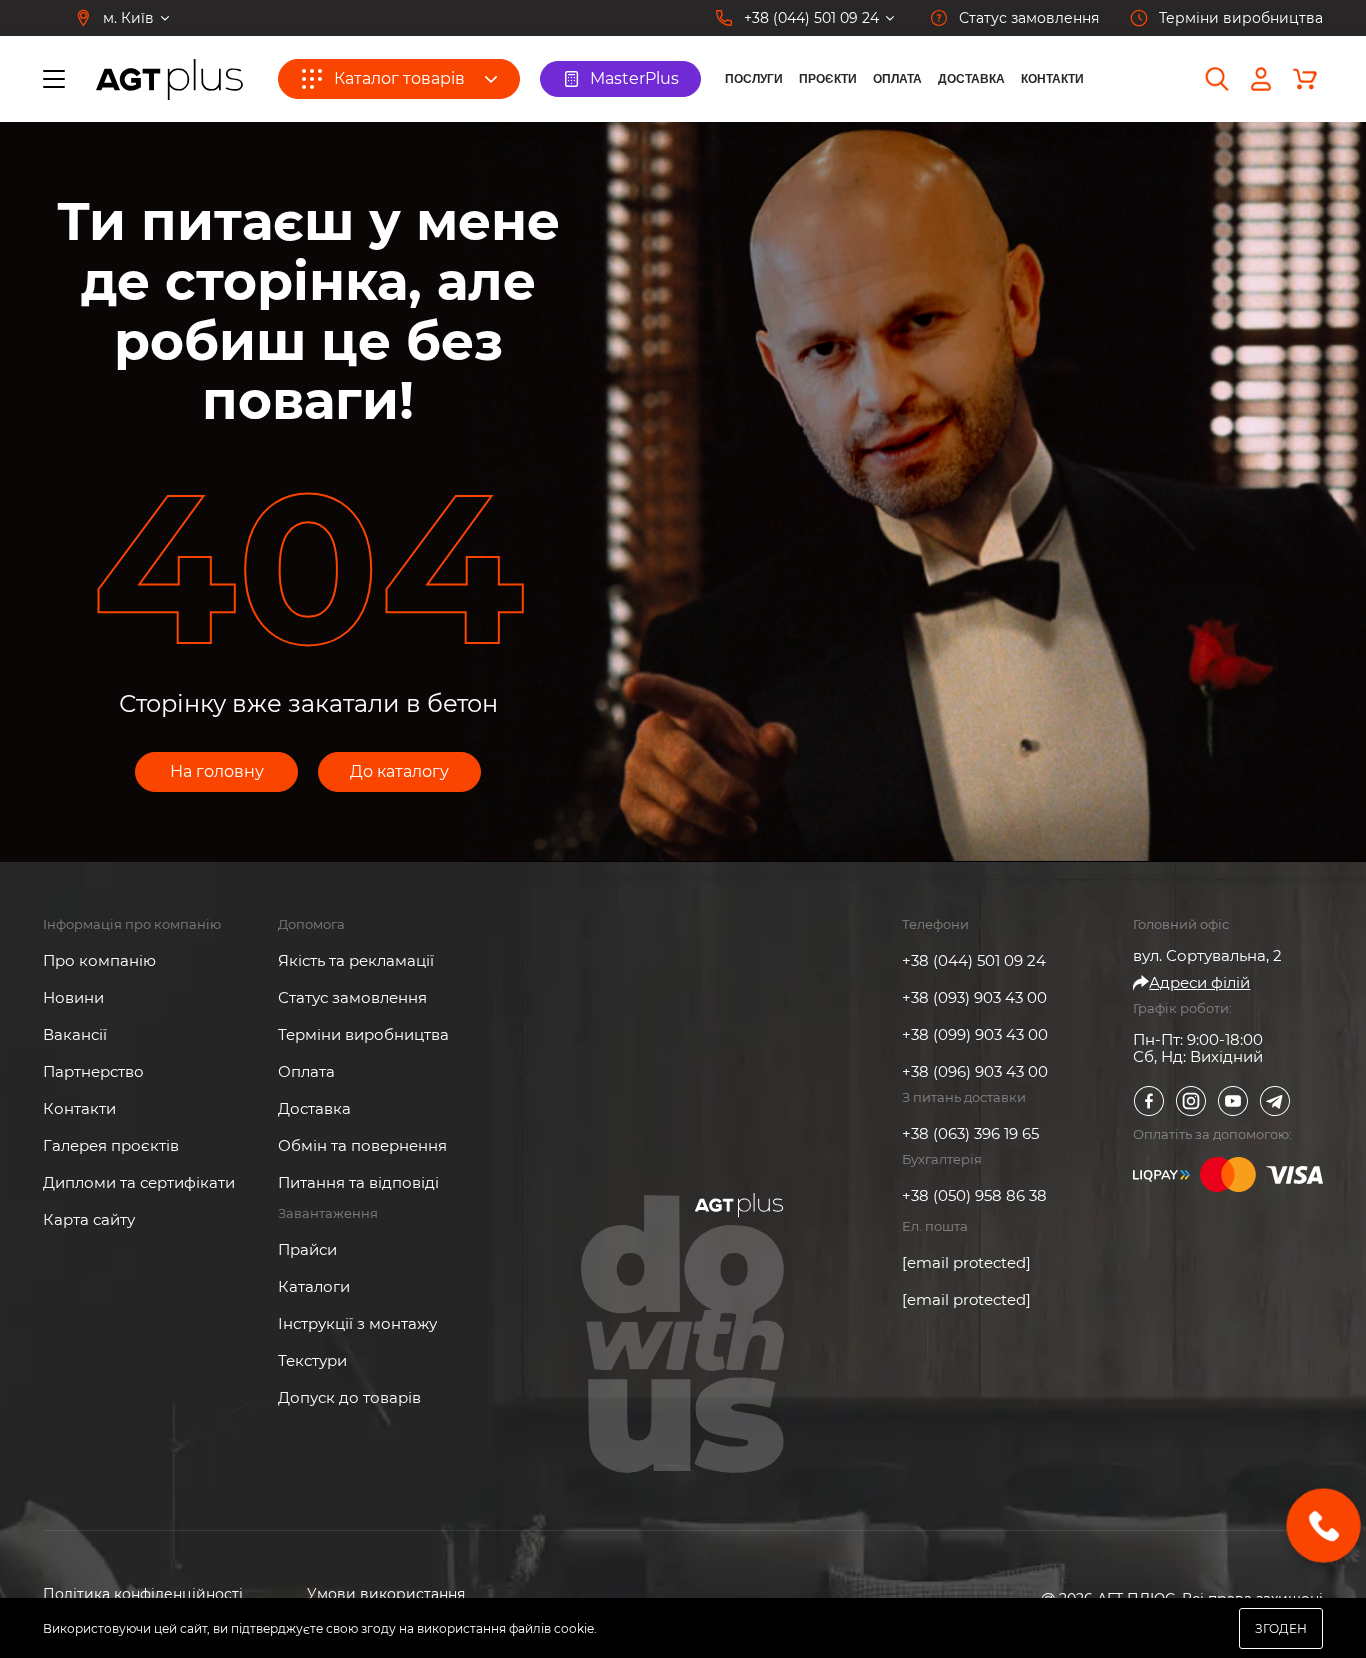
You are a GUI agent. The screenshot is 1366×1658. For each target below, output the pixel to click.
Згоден (1281, 1628)
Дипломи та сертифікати (139, 1182)
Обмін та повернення (362, 1145)
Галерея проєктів (111, 1145)
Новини (73, 997)
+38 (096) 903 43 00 (975, 1071)
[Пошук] (1217, 79)
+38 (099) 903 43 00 (975, 1034)
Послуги (754, 79)
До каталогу (399, 771)
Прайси (307, 1249)
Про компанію (99, 960)
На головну (217, 771)
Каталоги (314, 1286)
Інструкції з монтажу (357, 1323)
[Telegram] (1275, 1101)
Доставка (971, 79)
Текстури (312, 1360)
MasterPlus (634, 78)
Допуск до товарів (349, 1397)
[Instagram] (1191, 1101)
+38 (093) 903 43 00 (974, 997)
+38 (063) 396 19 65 (970, 1133)
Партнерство (93, 1071)
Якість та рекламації (356, 960)
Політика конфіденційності (143, 1594)
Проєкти (828, 79)
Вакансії (75, 1034)
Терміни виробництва (363, 1034)
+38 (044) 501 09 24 (974, 960)
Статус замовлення (352, 997)
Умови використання (386, 1594)
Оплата (897, 79)
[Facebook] (1149, 1101)
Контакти (1052, 79)
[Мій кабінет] (1261, 79)
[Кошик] (1305, 79)
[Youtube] (1233, 1101)
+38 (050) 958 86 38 (974, 1195)
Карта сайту (89, 1219)
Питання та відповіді (358, 1182)
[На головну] (169, 79)
